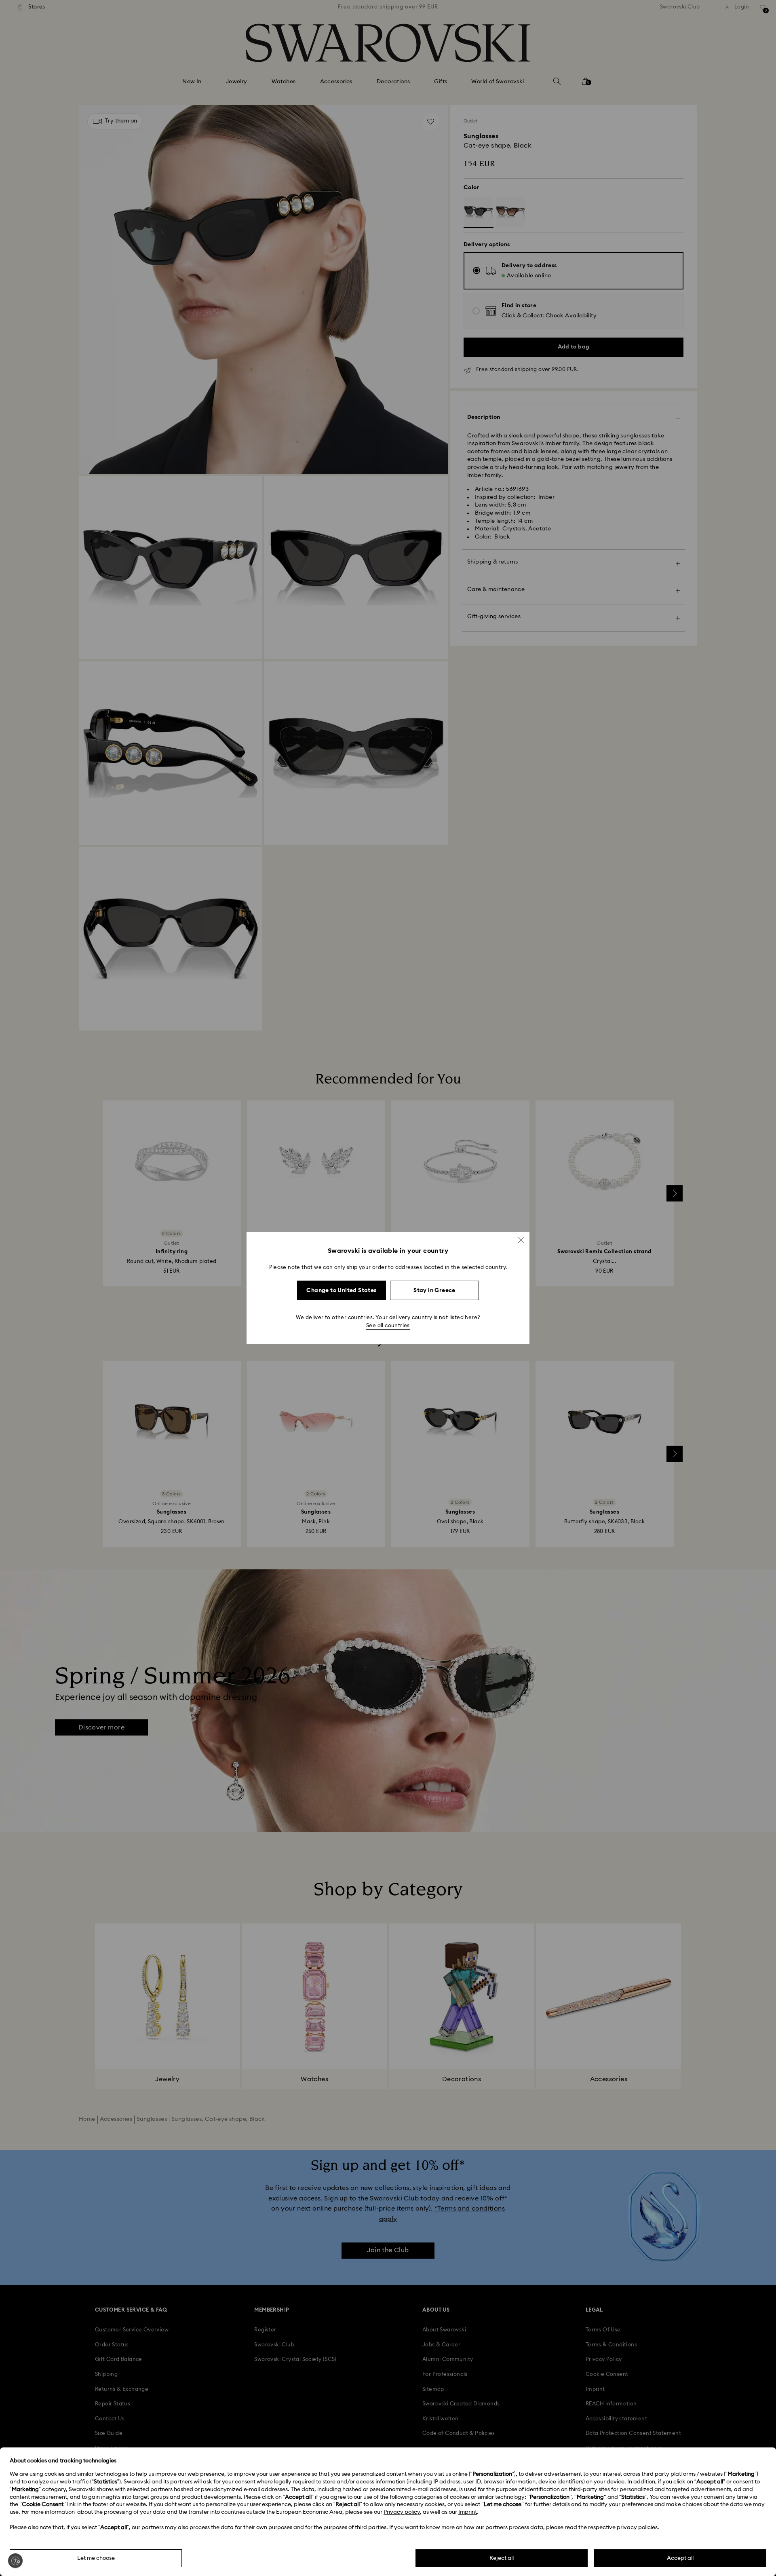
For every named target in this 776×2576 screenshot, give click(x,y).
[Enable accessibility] (15, 2561)
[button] (521, 1240)
